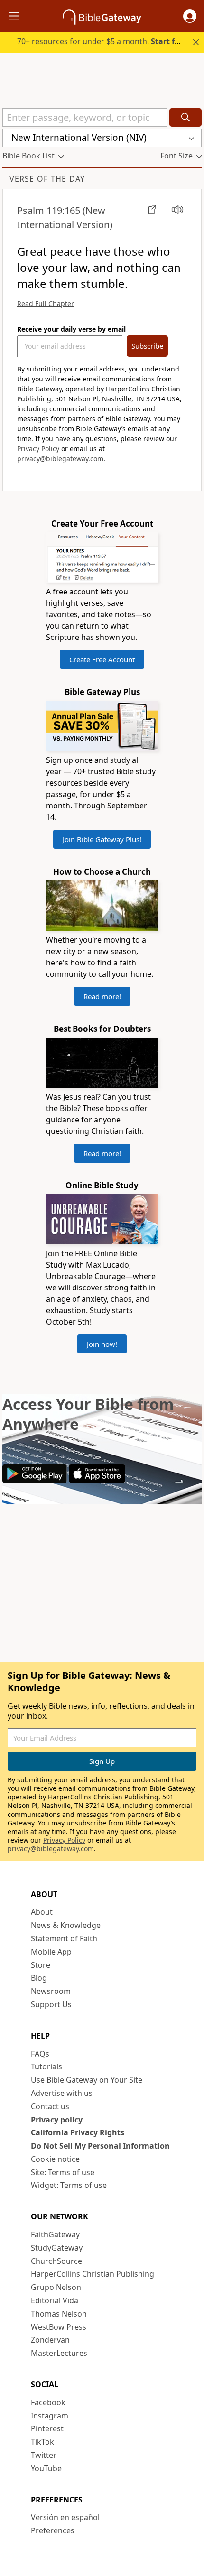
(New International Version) (65, 218)
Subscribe (147, 346)
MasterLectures (59, 2353)
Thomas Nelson (59, 2314)
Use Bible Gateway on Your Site (87, 2080)
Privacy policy (57, 2120)
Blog (39, 1978)
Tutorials (46, 2066)
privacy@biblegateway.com (60, 459)
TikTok (42, 2442)
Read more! (102, 996)
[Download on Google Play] (35, 1480)
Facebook (48, 2402)
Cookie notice (55, 2159)
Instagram (50, 2416)
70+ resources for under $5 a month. (103, 41)
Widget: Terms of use (69, 2185)
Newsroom (51, 1991)
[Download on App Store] (97, 1480)
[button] (190, 16)
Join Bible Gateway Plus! (102, 839)
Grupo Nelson (56, 2287)
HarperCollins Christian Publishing (93, 2274)
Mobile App (51, 1952)
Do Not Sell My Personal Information (100, 2146)
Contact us (50, 2106)
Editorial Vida (55, 2300)
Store (41, 1965)
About (42, 1912)
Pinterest (47, 2428)
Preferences (53, 2530)
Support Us (51, 2004)
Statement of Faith (64, 1938)
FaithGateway (55, 2234)
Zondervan (50, 2340)
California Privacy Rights (78, 2132)
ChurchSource (56, 2261)
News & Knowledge (66, 1925)
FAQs (40, 2054)
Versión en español (65, 2517)
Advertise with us (62, 2093)
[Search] (185, 117)
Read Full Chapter (46, 303)
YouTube (46, 2468)
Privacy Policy (38, 449)
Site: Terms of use (63, 2172)
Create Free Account (102, 659)
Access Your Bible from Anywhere (88, 1414)
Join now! (102, 1344)
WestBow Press (59, 2327)
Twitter (44, 2455)
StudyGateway (57, 2248)
